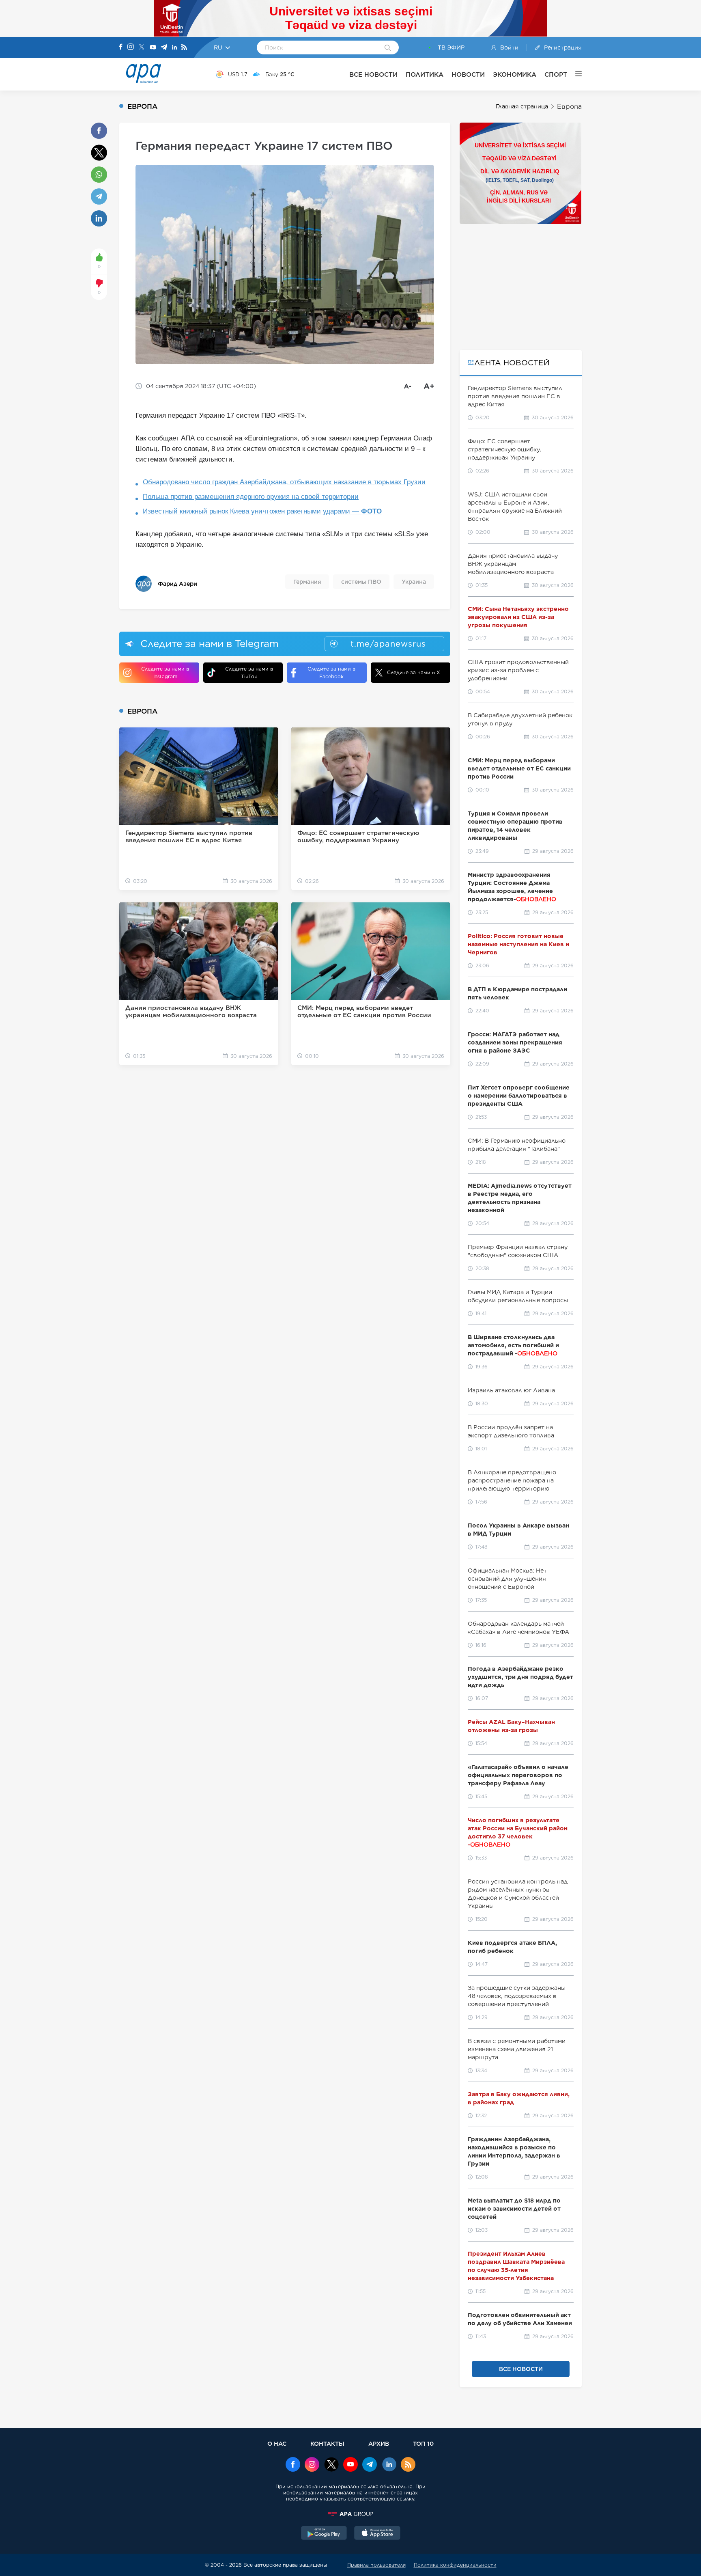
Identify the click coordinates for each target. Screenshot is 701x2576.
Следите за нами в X (414, 672)
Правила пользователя (376, 2565)
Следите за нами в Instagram (165, 673)
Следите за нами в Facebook (331, 673)
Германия (307, 582)
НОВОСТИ (468, 74)
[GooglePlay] (324, 2534)
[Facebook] (121, 47)
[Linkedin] (174, 48)
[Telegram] (164, 48)
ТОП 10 (423, 2443)
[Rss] (184, 48)
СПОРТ (556, 74)
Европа (569, 107)
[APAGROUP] (350, 2514)
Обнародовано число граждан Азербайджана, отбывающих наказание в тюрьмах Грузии (284, 482)
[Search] (388, 48)
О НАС (277, 2443)
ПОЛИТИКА (425, 74)
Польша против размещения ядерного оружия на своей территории (251, 497)
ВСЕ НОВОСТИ (373, 74)
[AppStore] (377, 2534)
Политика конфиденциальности (455, 2565)
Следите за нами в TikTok (249, 673)
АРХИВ (379, 2443)
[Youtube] (153, 48)
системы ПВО (361, 582)
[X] (142, 48)
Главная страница (522, 106)
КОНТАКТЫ (327, 2443)
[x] (331, 2465)
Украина (414, 582)
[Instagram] (131, 47)
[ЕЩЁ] (574, 74)
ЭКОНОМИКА (515, 74)
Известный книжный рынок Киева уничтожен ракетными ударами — (262, 511)
